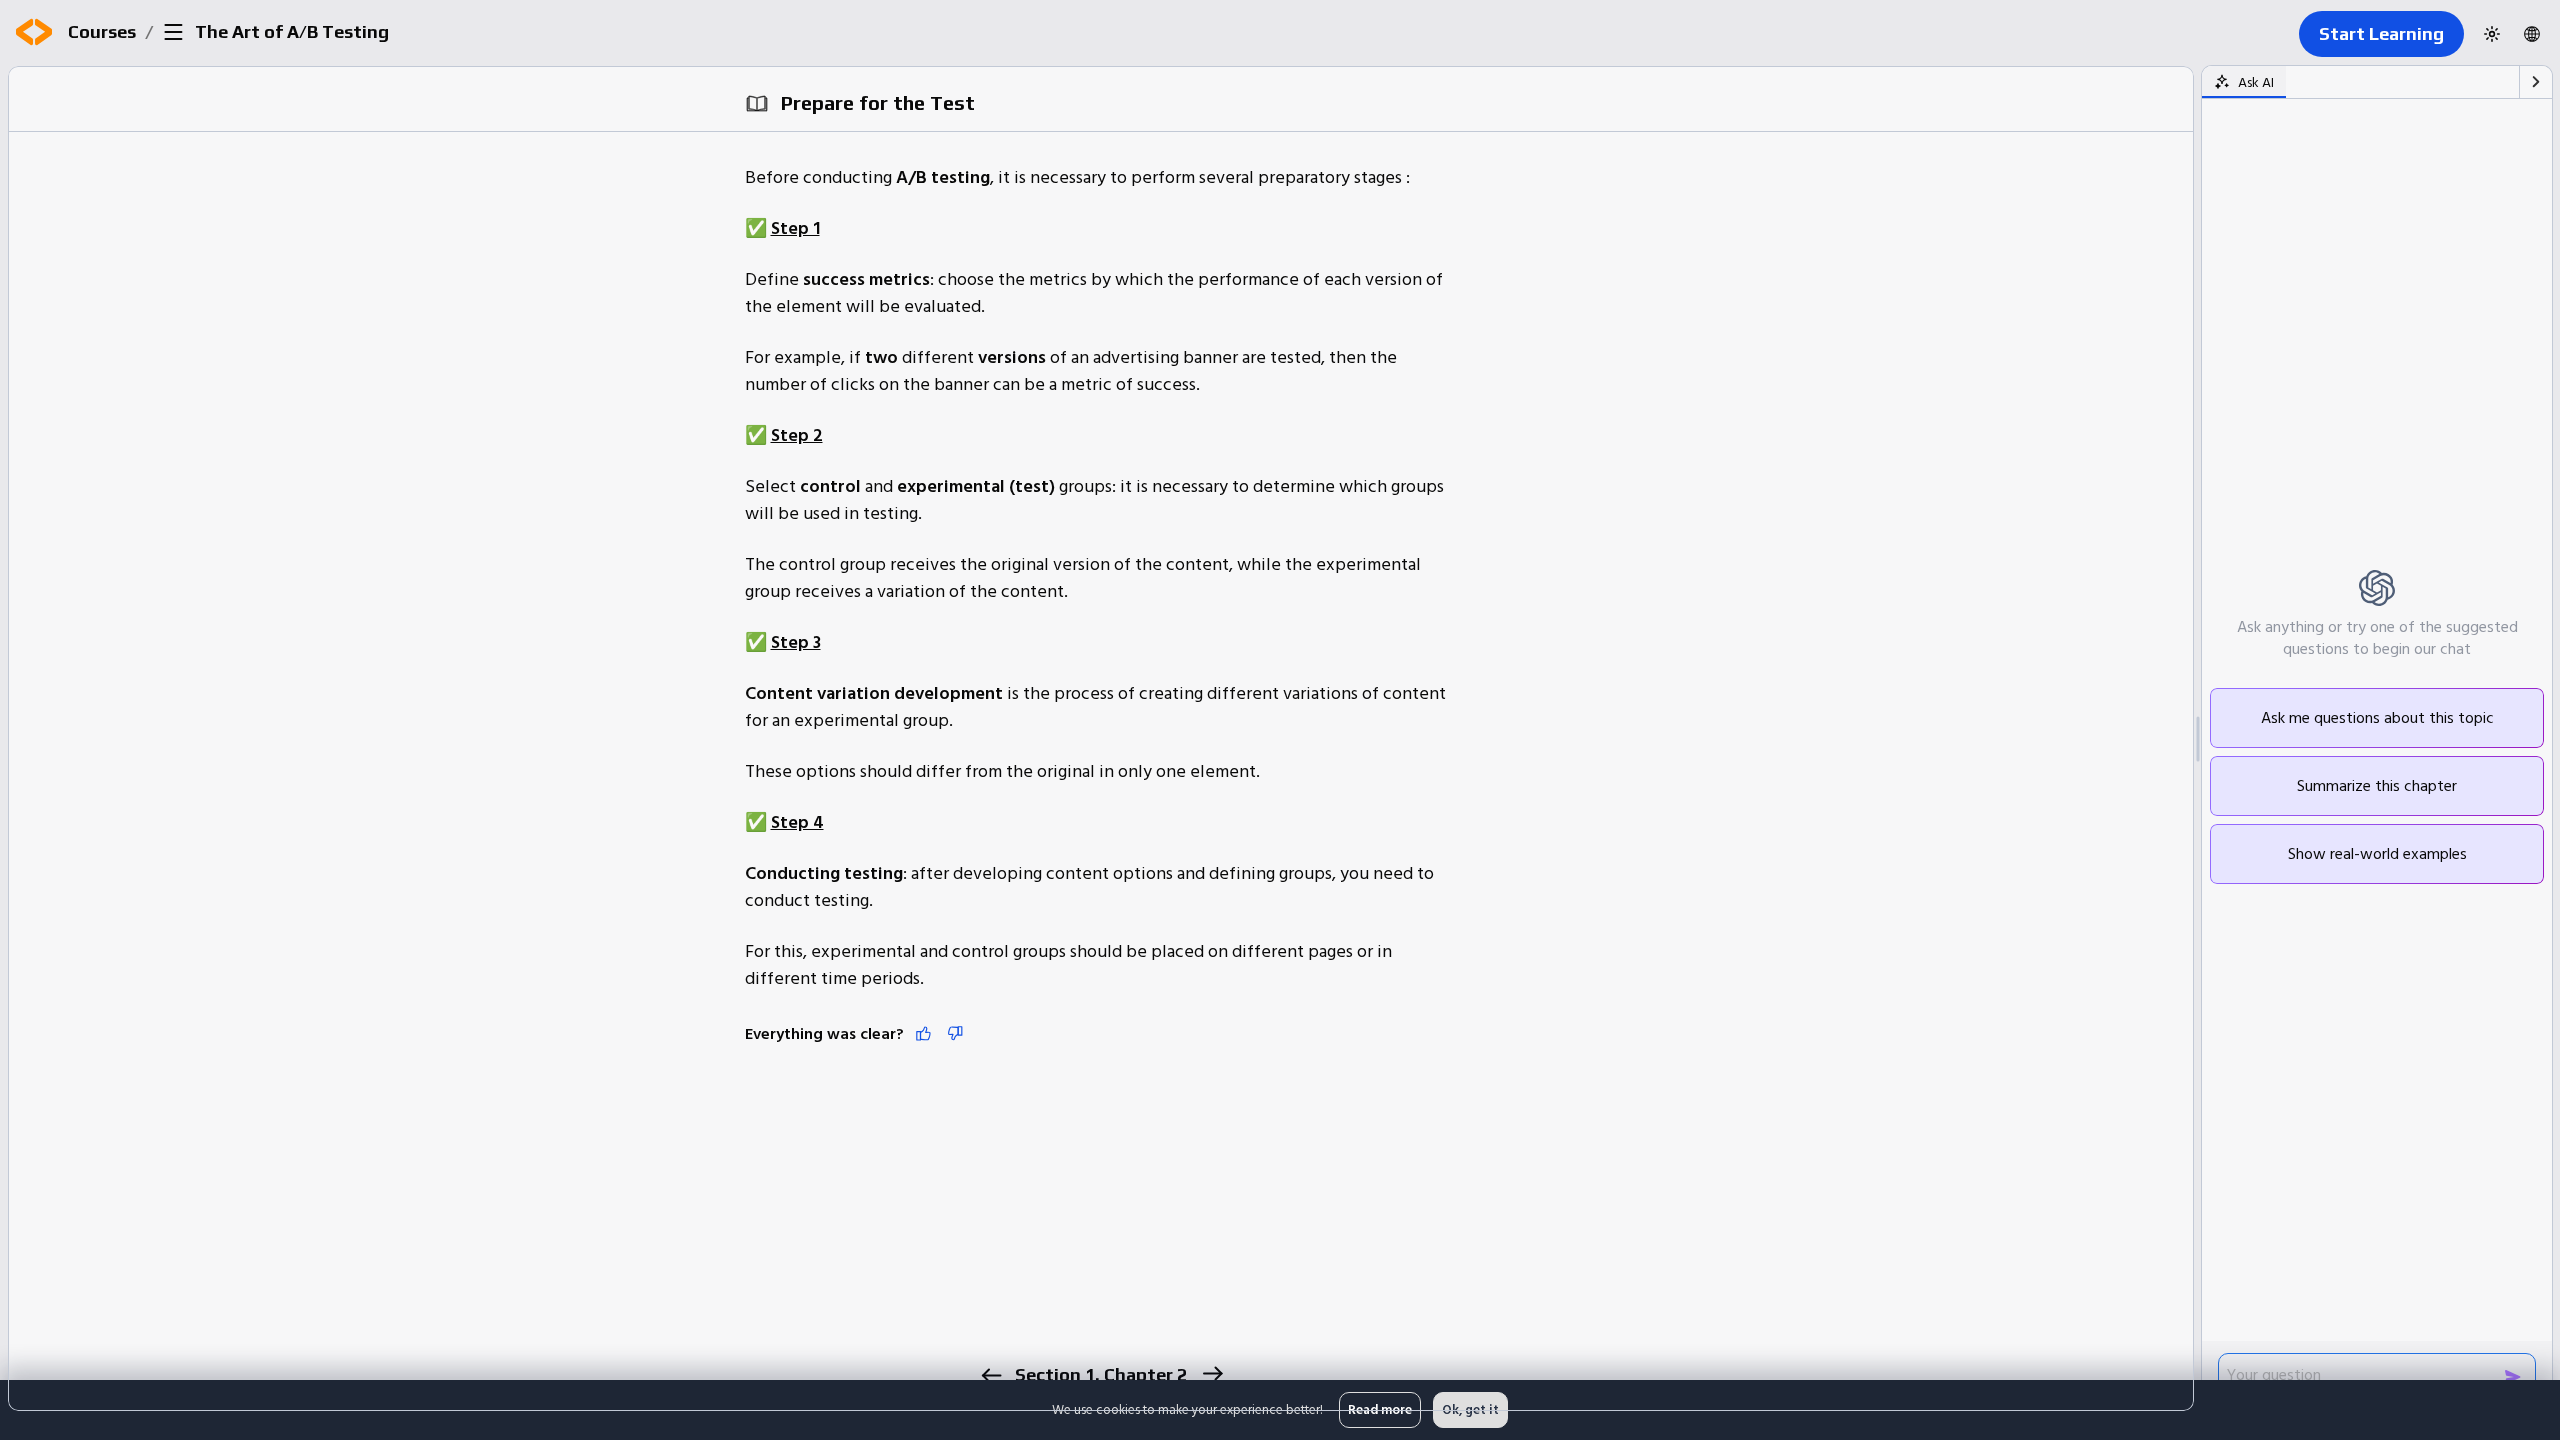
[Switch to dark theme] (2492, 34)
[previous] (990, 1375)
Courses (102, 31)
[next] (1211, 1373)
